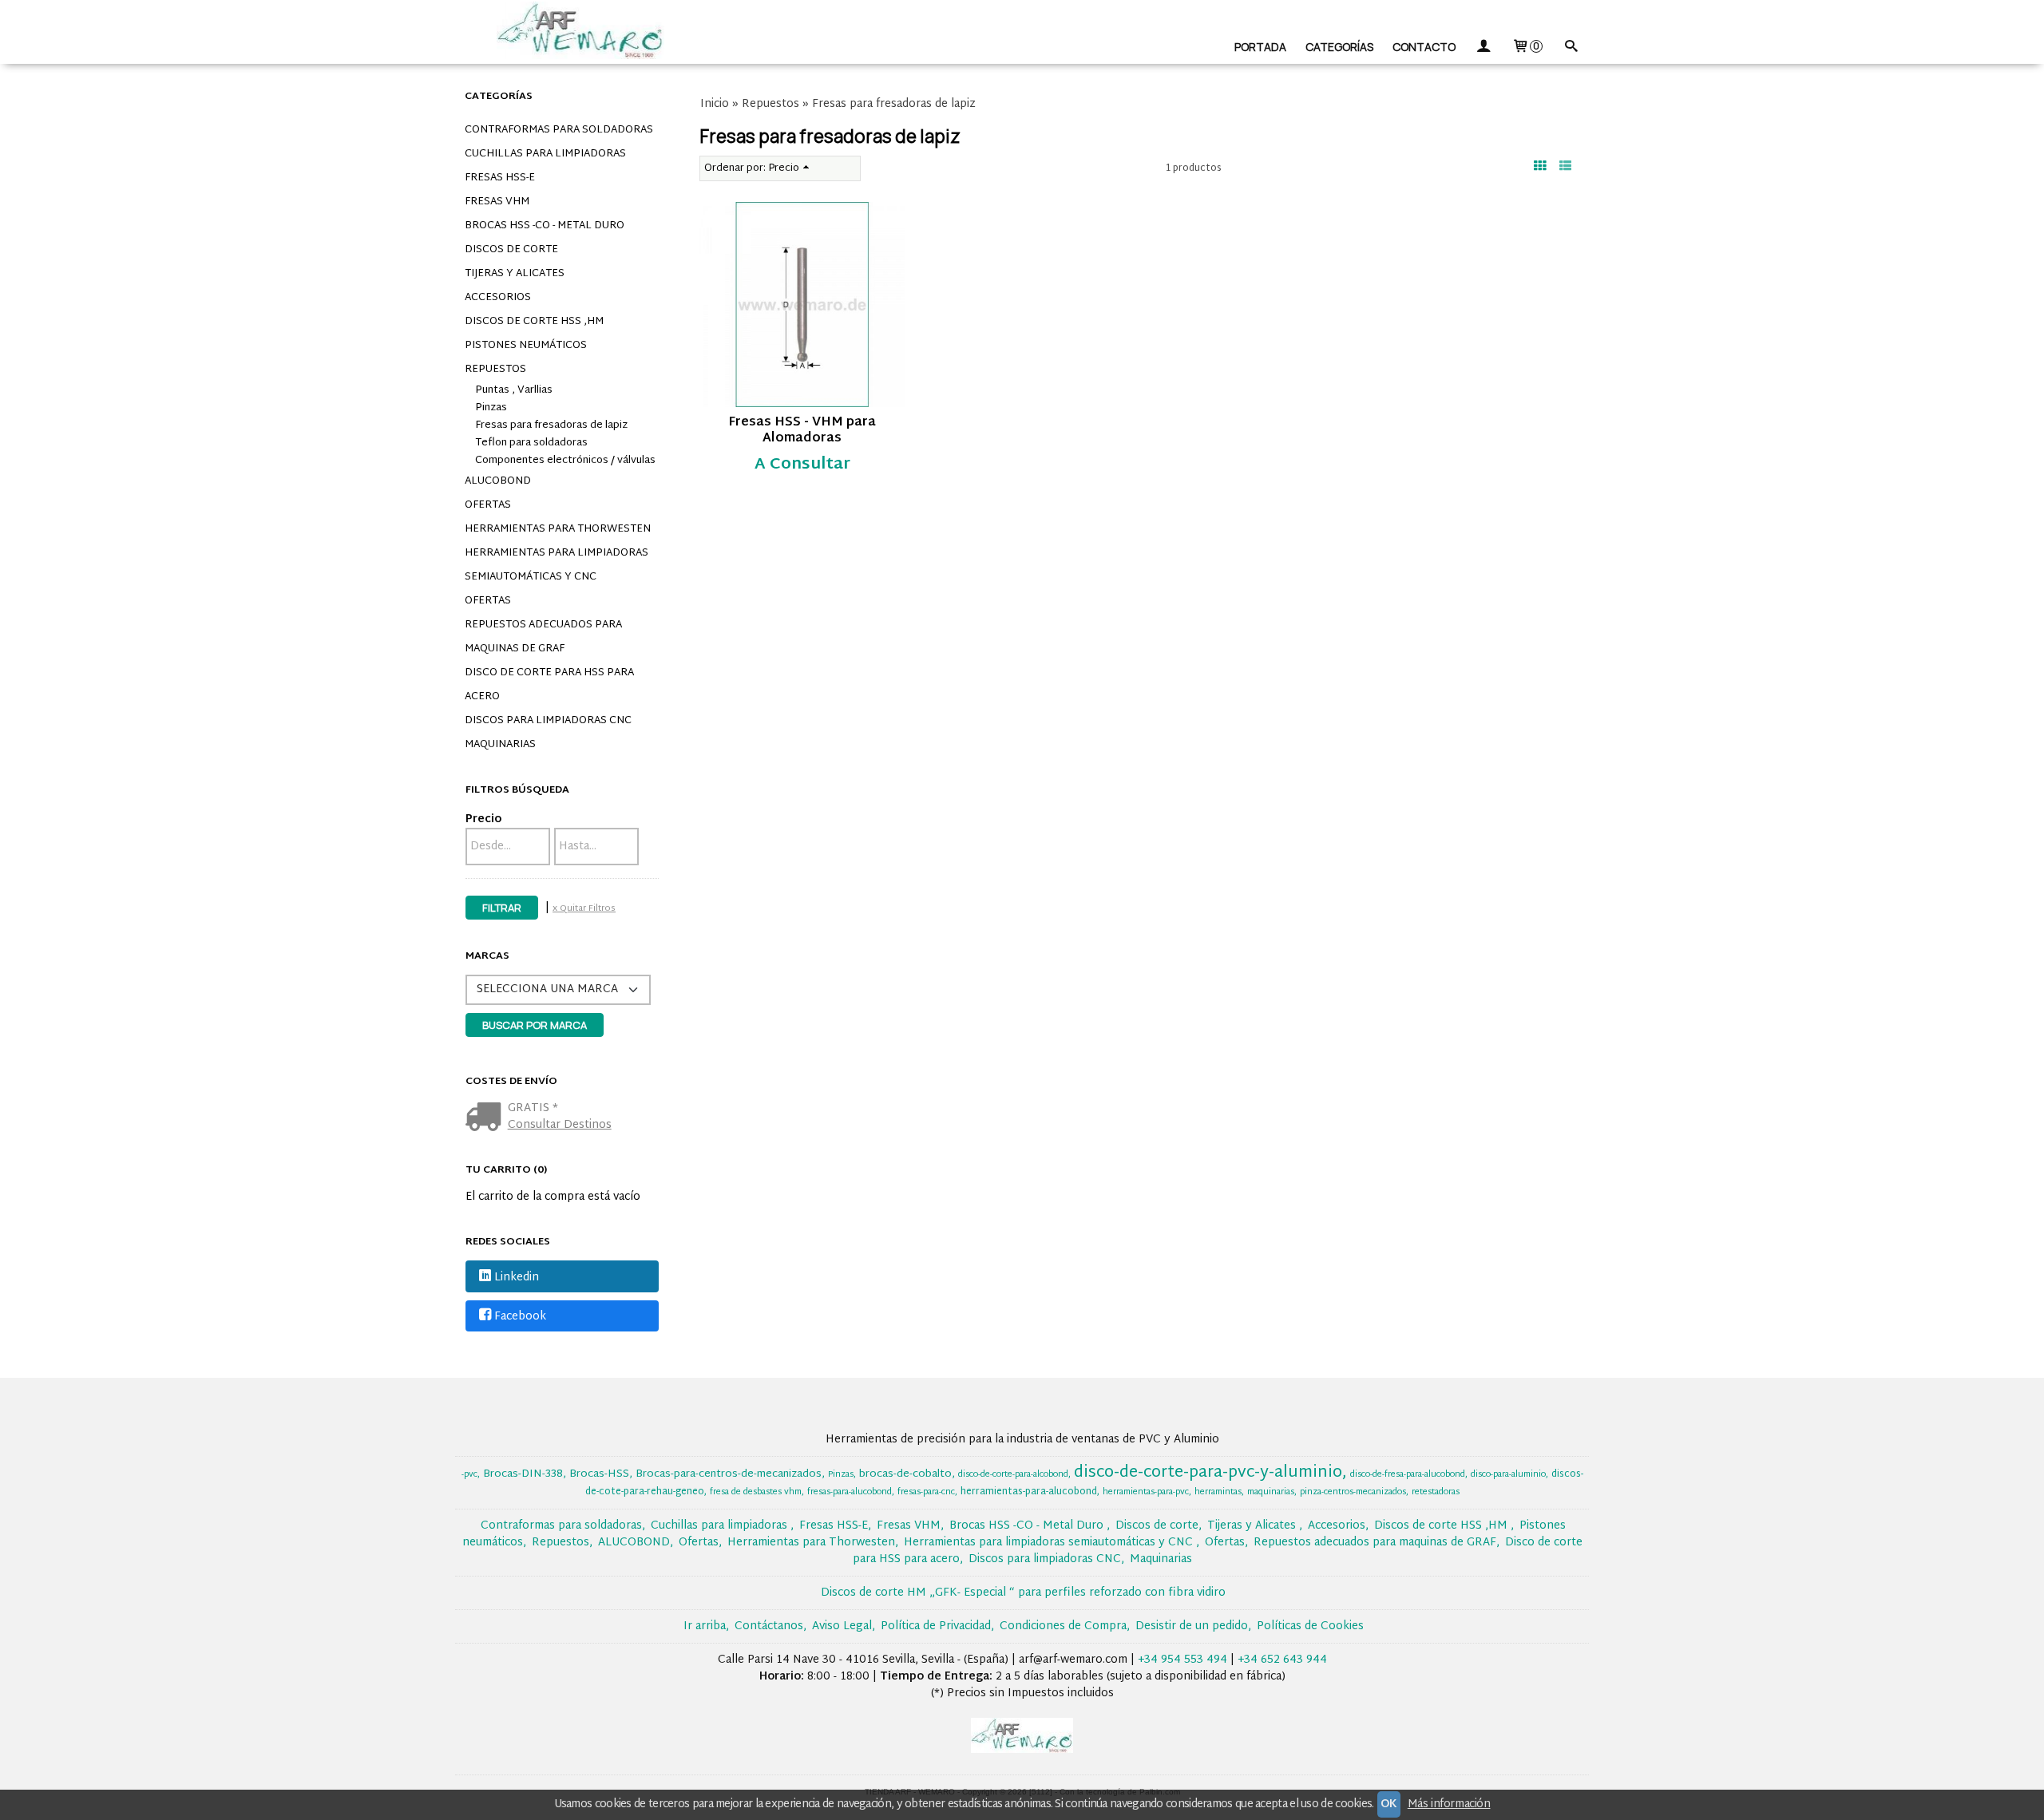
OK (1389, 1804)
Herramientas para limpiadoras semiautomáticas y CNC (557, 565)
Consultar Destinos (560, 1125)
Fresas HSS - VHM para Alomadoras (802, 431)
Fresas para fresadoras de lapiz (551, 425)
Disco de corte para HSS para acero (549, 685)
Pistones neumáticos (526, 346)
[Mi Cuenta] (1483, 47)
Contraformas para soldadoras (559, 130)
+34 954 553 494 (1182, 1660)
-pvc (469, 1475)
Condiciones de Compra (1063, 1626)
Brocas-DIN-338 (523, 1474)
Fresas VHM (497, 202)
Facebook (520, 1317)
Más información (1449, 1804)
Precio (483, 819)
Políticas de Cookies (1310, 1626)
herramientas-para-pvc (1146, 1492)
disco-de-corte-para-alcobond (1013, 1475)
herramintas (1218, 1492)
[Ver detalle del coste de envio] (487, 1119)
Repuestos (495, 370)
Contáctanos (769, 1626)
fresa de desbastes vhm (756, 1492)
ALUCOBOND (498, 481)
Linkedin (517, 1278)
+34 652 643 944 (1282, 1660)
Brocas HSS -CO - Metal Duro (545, 226)
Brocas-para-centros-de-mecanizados (729, 1474)
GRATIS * (533, 1108)
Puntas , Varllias (514, 390)
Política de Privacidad (936, 1626)
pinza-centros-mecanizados (1353, 1492)
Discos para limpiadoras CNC (548, 721)
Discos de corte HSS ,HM (534, 322)
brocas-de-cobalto (905, 1474)
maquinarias (1271, 1492)
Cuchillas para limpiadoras (545, 154)
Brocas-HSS (599, 1474)
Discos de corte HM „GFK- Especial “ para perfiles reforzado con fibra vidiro (1023, 1593)
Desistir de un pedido (1192, 1626)
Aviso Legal (842, 1626)
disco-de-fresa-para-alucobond (1408, 1475)
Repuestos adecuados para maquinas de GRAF (543, 637)
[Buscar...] (1571, 47)
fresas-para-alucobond (850, 1492)
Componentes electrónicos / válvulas (565, 461)
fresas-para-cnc (926, 1492)
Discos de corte (511, 250)
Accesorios (498, 298)
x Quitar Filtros (584, 908)
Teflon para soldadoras (531, 443)
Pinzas (491, 408)
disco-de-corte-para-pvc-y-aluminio (1208, 1473)
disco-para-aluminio (1508, 1475)
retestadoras (1436, 1492)
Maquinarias (500, 745)
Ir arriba (705, 1626)
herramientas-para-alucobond (1029, 1492)
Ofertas (488, 505)
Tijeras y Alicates (515, 274)
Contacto (1424, 47)
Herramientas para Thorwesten (558, 529)
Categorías (1339, 47)
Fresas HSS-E (500, 178)
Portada (1260, 47)
